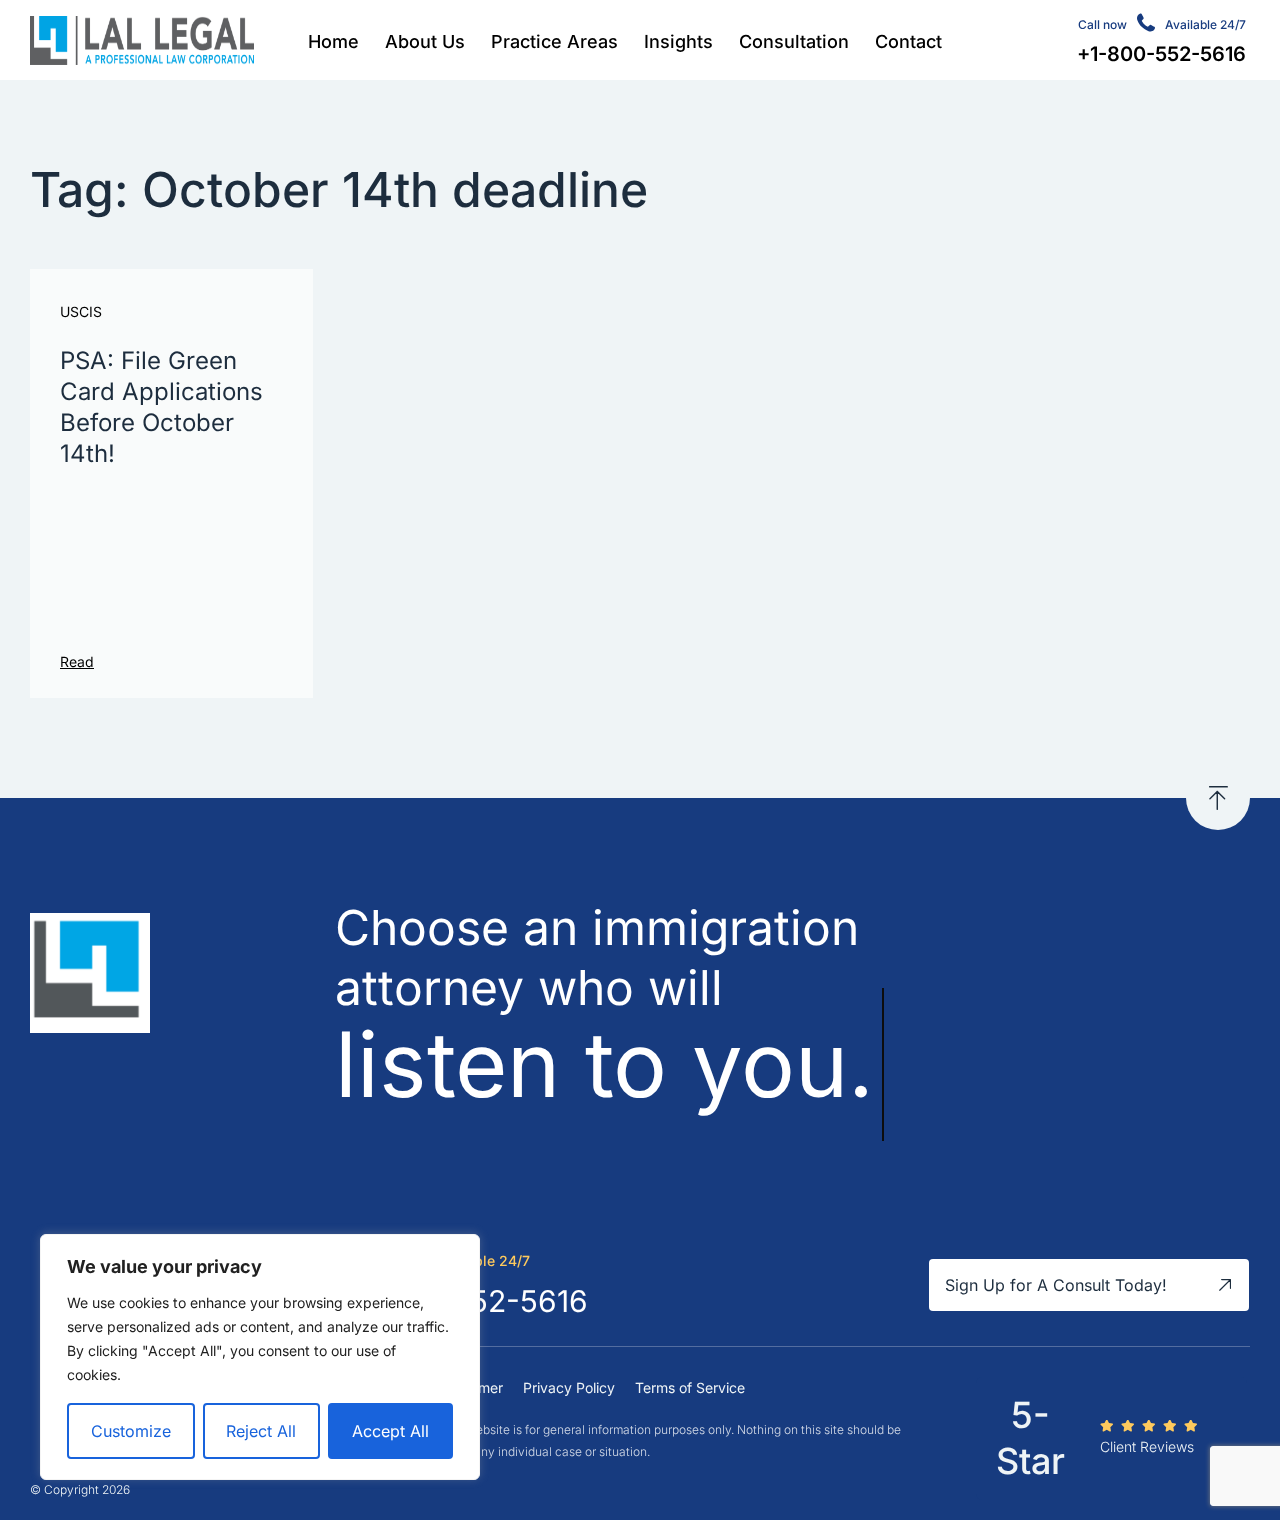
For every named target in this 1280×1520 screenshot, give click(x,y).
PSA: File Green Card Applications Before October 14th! (161, 407)
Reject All (261, 1431)
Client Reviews (1147, 1446)
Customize (131, 1431)
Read (77, 661)
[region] (260, 1357)
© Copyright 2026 (80, 1489)
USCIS (81, 312)
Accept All (390, 1431)
